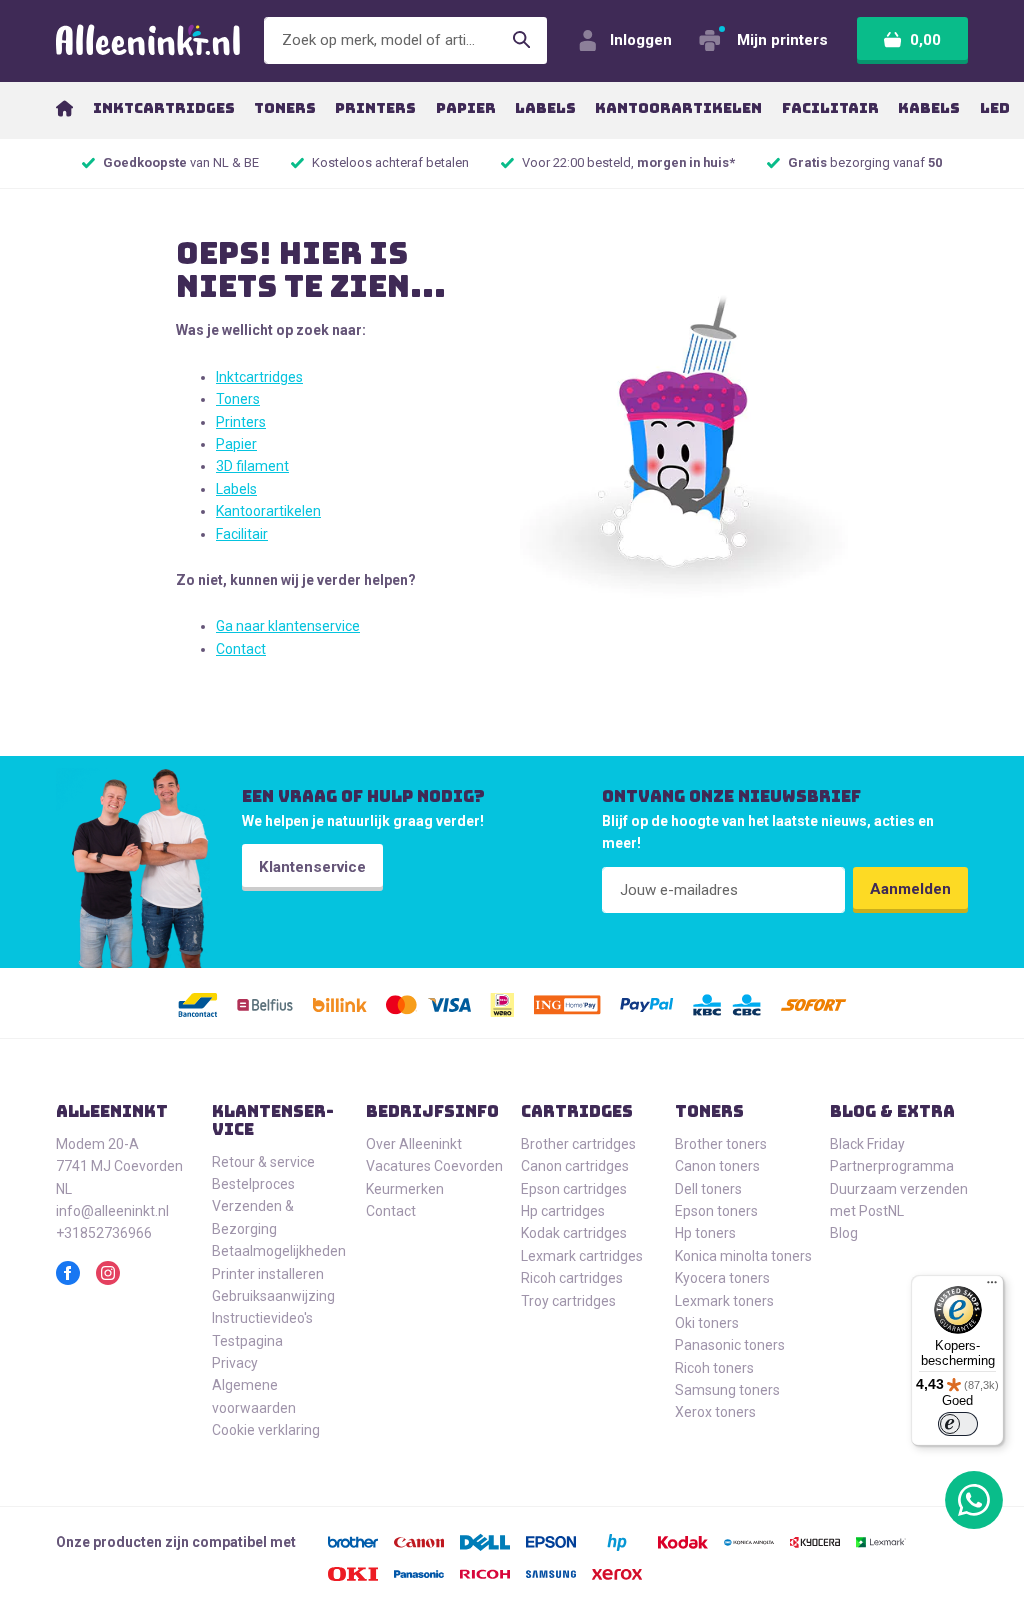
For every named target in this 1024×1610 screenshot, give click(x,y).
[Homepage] (64, 108)
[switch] (958, 1424)
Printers (241, 422)
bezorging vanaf (865, 162)
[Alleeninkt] (148, 40)
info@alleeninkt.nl (112, 1211)
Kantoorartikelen (268, 511)
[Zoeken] (522, 40)
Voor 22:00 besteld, (628, 162)
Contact (241, 649)
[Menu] (992, 1287)
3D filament (252, 466)
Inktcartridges (259, 377)
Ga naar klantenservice (288, 626)
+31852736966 (104, 1233)
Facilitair (242, 534)
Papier (236, 444)
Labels (236, 489)
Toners (238, 399)
